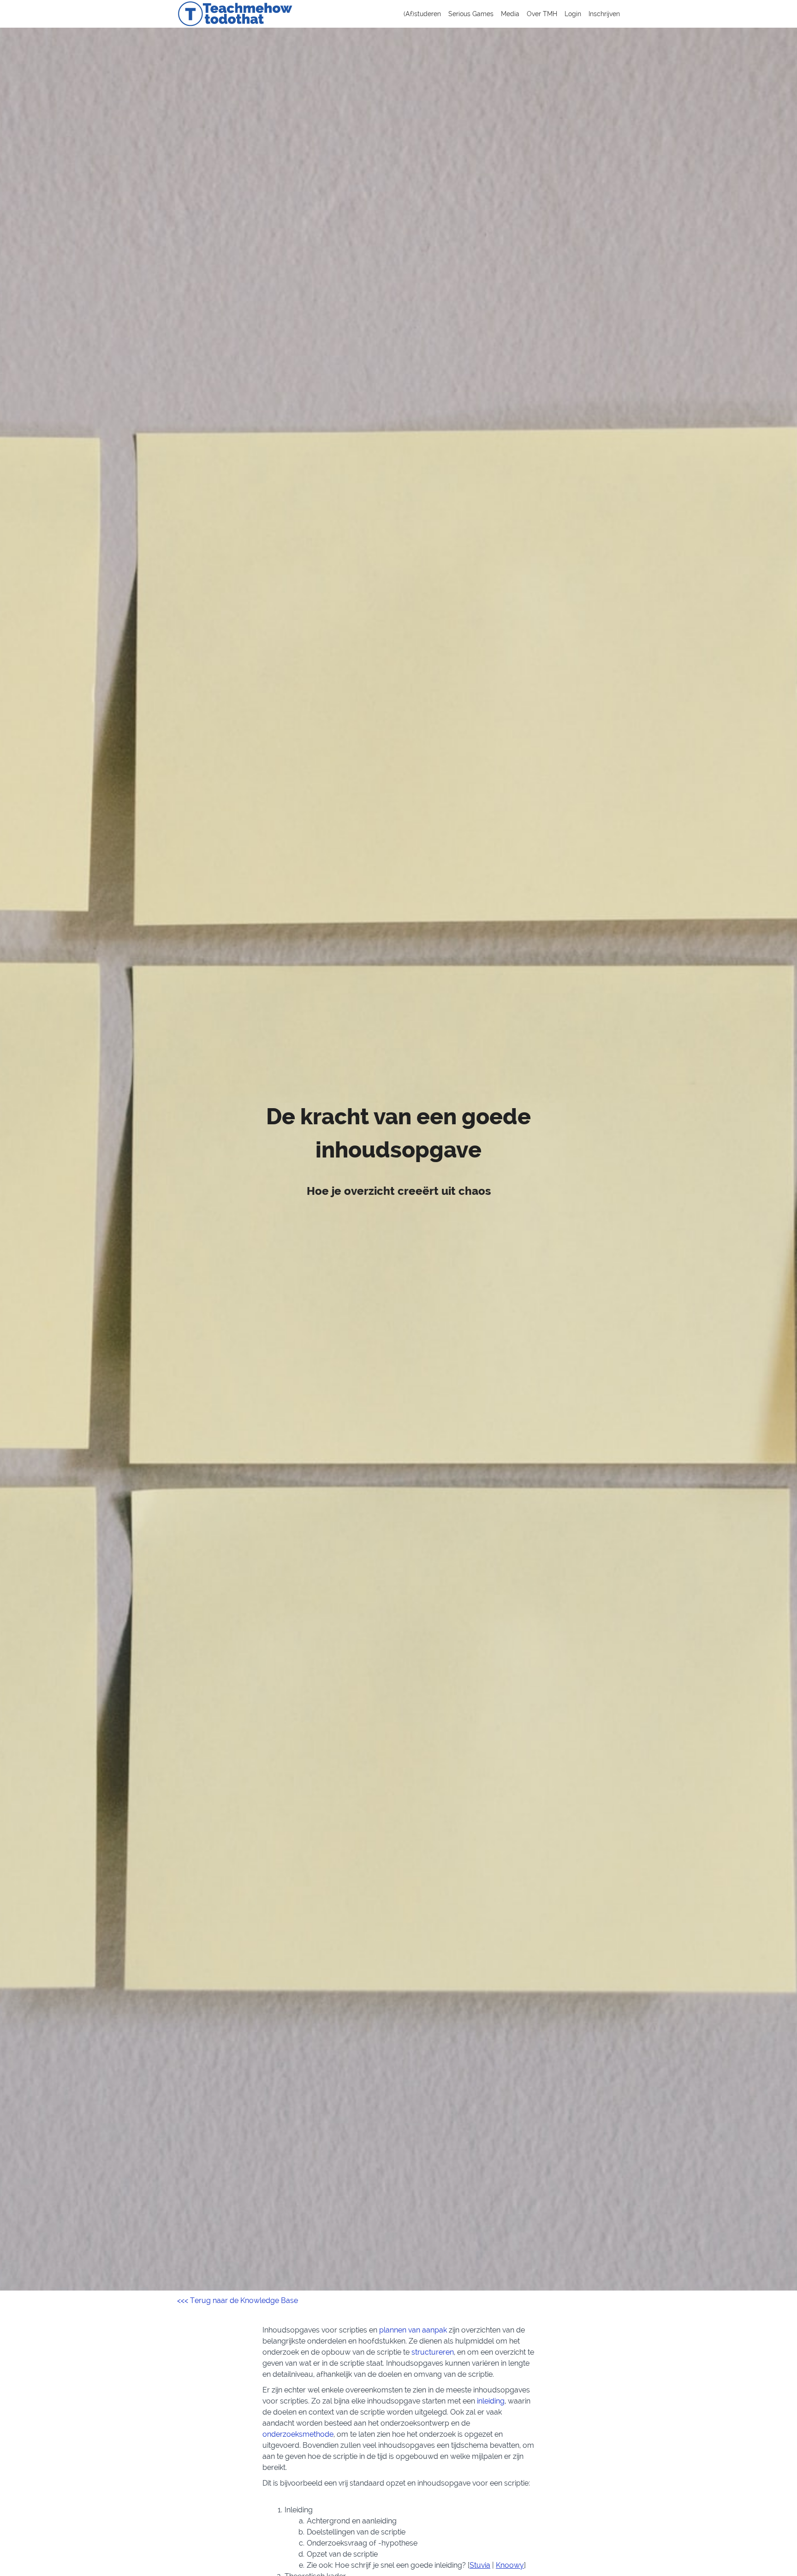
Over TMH (542, 14)
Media (510, 14)
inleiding (491, 2401)
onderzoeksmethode (298, 2434)
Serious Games (471, 14)
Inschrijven (604, 14)
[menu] (508, 14)
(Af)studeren (422, 14)
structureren (433, 2352)
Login (573, 14)
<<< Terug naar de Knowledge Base (238, 2300)
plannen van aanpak (413, 2330)
